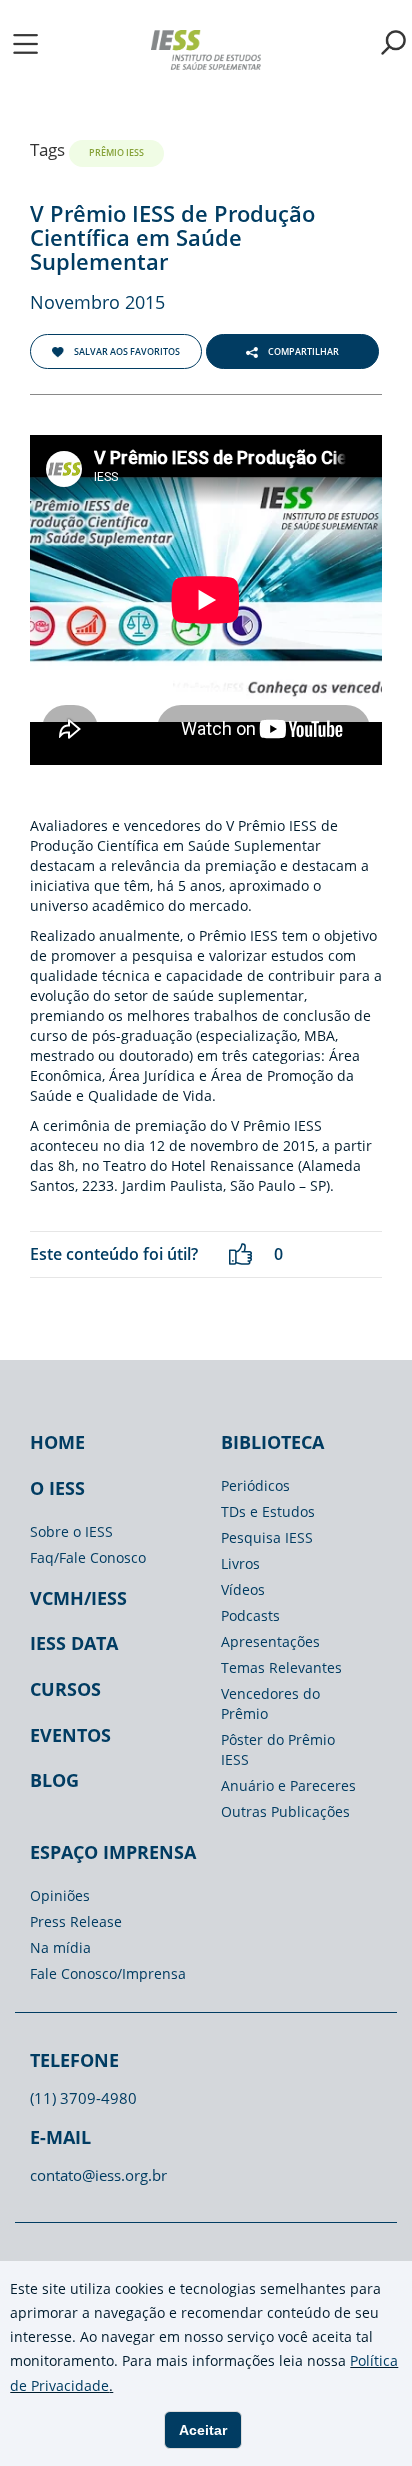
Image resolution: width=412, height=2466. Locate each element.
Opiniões (60, 1895)
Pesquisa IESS (267, 1537)
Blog (54, 1780)
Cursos (65, 1689)
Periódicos (255, 1485)
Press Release (76, 1921)
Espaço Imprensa (113, 1852)
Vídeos (243, 1589)
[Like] (240, 1254)
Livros (240, 1563)
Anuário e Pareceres (288, 1785)
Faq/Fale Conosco (88, 1557)
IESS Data (74, 1643)
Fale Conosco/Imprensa (108, 1973)
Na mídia (60, 1947)
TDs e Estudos (268, 1511)
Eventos (70, 1735)
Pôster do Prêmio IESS (278, 1749)
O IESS (57, 1488)
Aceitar (203, 2430)
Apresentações (270, 1641)
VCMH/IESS (78, 1598)
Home (57, 1442)
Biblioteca (272, 1442)
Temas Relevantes (281, 1667)
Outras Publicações (285, 1811)
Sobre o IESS (71, 1531)
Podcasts (250, 1615)
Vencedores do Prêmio (270, 1703)
